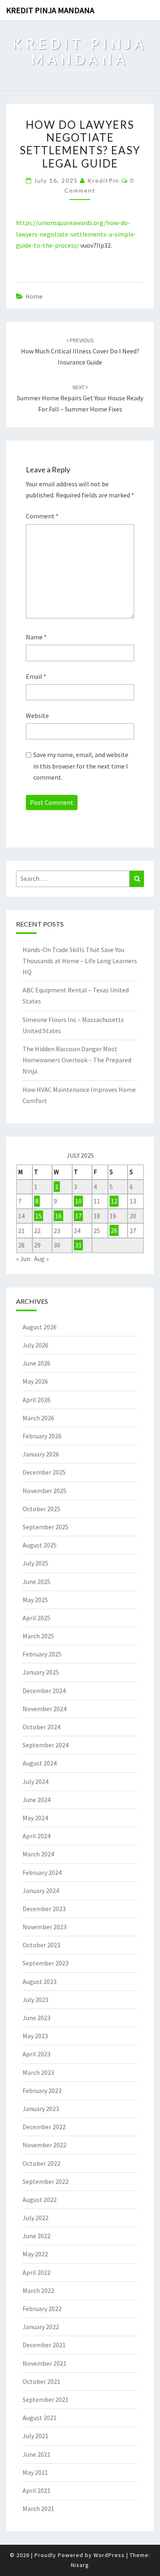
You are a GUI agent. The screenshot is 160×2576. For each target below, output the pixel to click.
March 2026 (38, 1418)
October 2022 (41, 2163)
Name (36, 637)
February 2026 (42, 1436)
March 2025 (38, 1636)
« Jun (23, 1259)
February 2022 (42, 2309)
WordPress (109, 2555)
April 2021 (37, 2490)
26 (114, 1231)
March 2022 (38, 2290)
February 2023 (42, 2091)
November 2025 (45, 1491)
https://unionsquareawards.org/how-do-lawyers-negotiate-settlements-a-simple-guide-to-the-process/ (76, 234)
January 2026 (41, 1454)
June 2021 (37, 2454)
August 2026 (40, 1327)
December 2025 (44, 1472)
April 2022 (37, 2272)
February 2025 (42, 1654)
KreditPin (103, 180)
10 (78, 1201)
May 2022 (35, 2254)
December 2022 (44, 2127)
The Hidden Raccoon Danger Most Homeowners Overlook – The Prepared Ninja (77, 1060)
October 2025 (41, 1509)
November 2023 (45, 1927)
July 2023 (35, 2000)
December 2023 (44, 1909)
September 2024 (46, 1745)
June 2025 (37, 1582)
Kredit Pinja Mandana (50, 10)
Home (34, 296)
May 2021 (35, 2472)
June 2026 (37, 1363)
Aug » (41, 1259)
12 (114, 1201)
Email (36, 676)
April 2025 (37, 1618)
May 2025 (35, 1600)
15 (39, 1216)
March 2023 (38, 2072)
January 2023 (41, 2109)
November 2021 (45, 2363)
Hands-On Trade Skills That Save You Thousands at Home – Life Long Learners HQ (80, 961)
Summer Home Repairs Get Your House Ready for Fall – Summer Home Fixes (80, 398)
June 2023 (37, 2018)
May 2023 (35, 2036)
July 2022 (35, 2218)
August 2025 (40, 1545)
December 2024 (44, 1691)
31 (78, 1245)
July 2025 (35, 1563)
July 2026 (35, 1345)
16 (58, 1216)
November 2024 (45, 1709)
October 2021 (41, 2381)
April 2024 (37, 1836)
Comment (42, 516)
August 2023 (40, 1981)
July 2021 (35, 2436)
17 (78, 1216)
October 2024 (41, 1727)
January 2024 (41, 1891)
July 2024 (35, 1782)
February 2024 (42, 1872)
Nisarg (80, 2565)
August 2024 (40, 1763)
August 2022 (40, 2200)
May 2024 (35, 1818)
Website (37, 715)
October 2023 (41, 1945)
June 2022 (37, 2236)
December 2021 (44, 2345)
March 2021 (38, 2509)
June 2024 (37, 1800)
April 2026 (37, 1400)
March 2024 (38, 1854)
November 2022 (45, 2145)
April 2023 (37, 2054)
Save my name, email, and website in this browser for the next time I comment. (81, 766)
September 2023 (46, 1963)
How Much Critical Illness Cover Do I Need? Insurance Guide (80, 351)
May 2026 (35, 1381)
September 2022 (46, 2181)
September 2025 (46, 1527)
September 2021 (46, 2399)
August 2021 (40, 2418)
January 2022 (41, 2327)
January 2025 (41, 1672)
